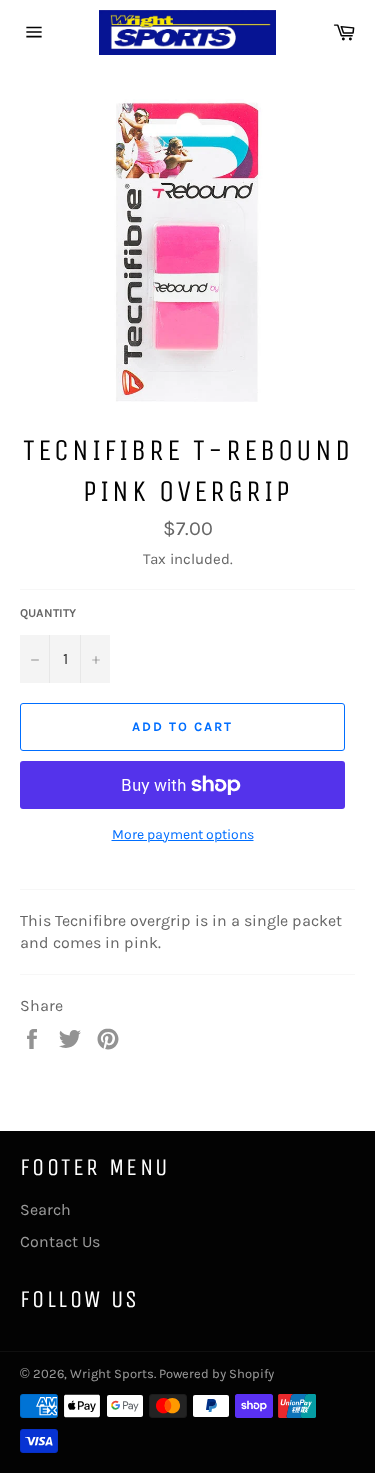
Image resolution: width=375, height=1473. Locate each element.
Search (45, 1209)
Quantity (48, 613)
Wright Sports (112, 1373)
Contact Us (60, 1241)
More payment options (183, 834)
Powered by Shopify (216, 1373)
